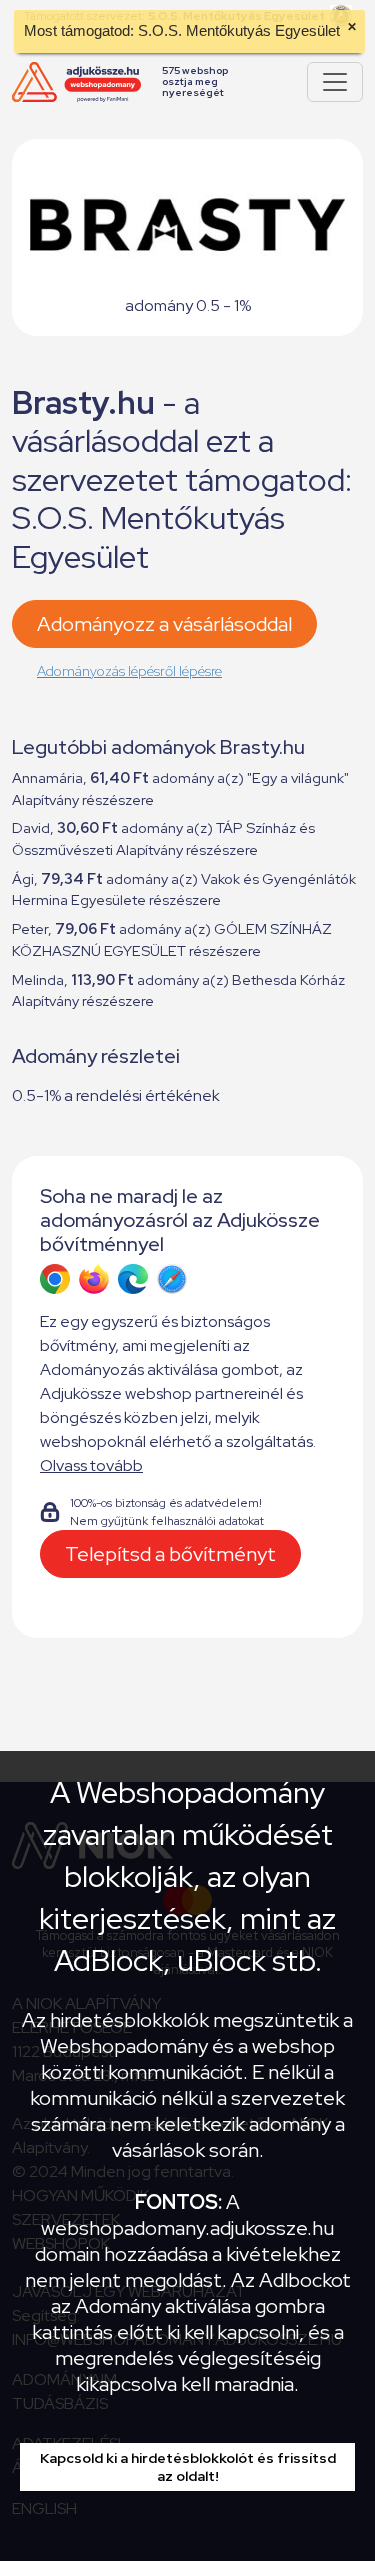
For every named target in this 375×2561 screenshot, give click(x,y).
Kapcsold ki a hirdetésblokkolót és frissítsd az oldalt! (188, 2467)
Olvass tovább (91, 1465)
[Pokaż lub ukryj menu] (335, 82)
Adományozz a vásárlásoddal (164, 624)
